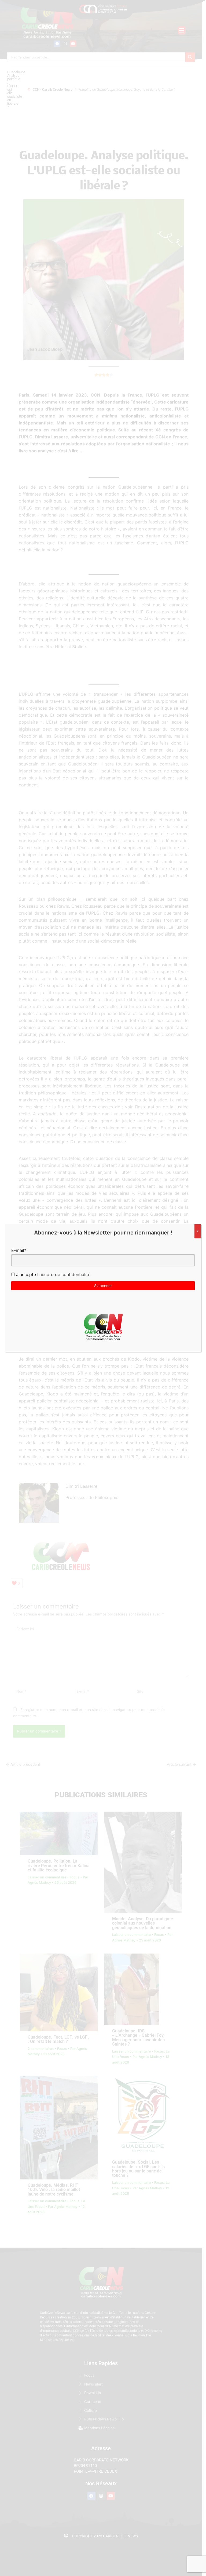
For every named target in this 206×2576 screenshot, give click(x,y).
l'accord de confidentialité (63, 1274)
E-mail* (19, 1250)
